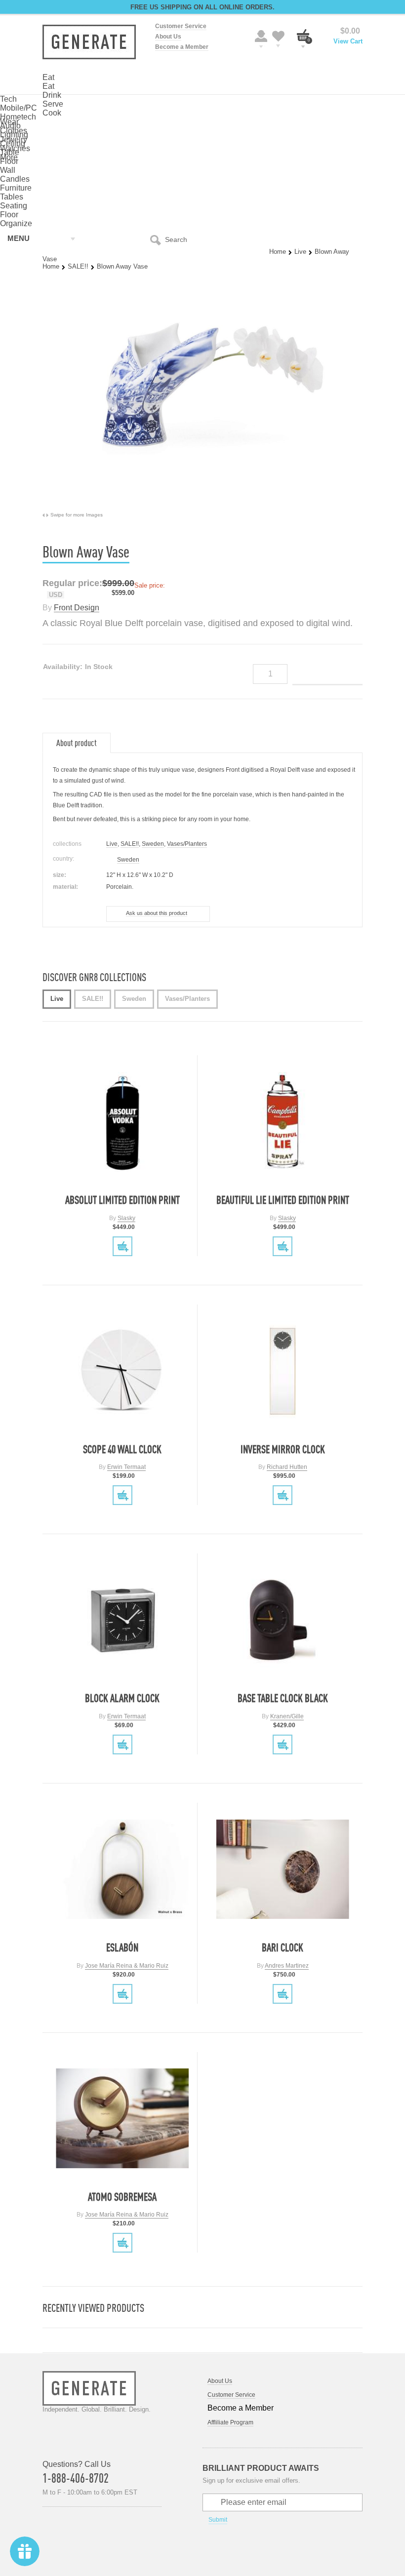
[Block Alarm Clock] (122, 1620)
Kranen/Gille (287, 1716)
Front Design (77, 608)
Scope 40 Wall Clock (122, 1449)
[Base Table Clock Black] (283, 1620)
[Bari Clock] (283, 1869)
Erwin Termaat (126, 1467)
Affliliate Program (230, 2422)
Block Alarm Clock (122, 1698)
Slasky (126, 1218)
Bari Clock (283, 1947)
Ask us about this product (157, 913)
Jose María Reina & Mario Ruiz (127, 1966)
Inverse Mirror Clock (283, 1449)
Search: (158, 239)
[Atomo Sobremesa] (122, 2119)
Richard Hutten (287, 1467)
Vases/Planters (187, 844)
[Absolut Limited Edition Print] (122, 1122)
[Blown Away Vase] (202, 507)
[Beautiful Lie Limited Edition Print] (283, 1122)
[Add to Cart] (122, 1246)
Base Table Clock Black (283, 1698)
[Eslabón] (122, 1869)
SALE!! (78, 266)
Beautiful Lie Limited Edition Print (283, 1200)
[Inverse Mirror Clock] (283, 1371)
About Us (168, 37)
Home (278, 252)
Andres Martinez (287, 1966)
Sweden (153, 844)
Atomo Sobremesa (122, 2197)
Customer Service (181, 26)
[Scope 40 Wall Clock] (122, 1371)
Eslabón (122, 1947)
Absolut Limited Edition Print (122, 1200)
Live (300, 252)
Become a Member (182, 47)
